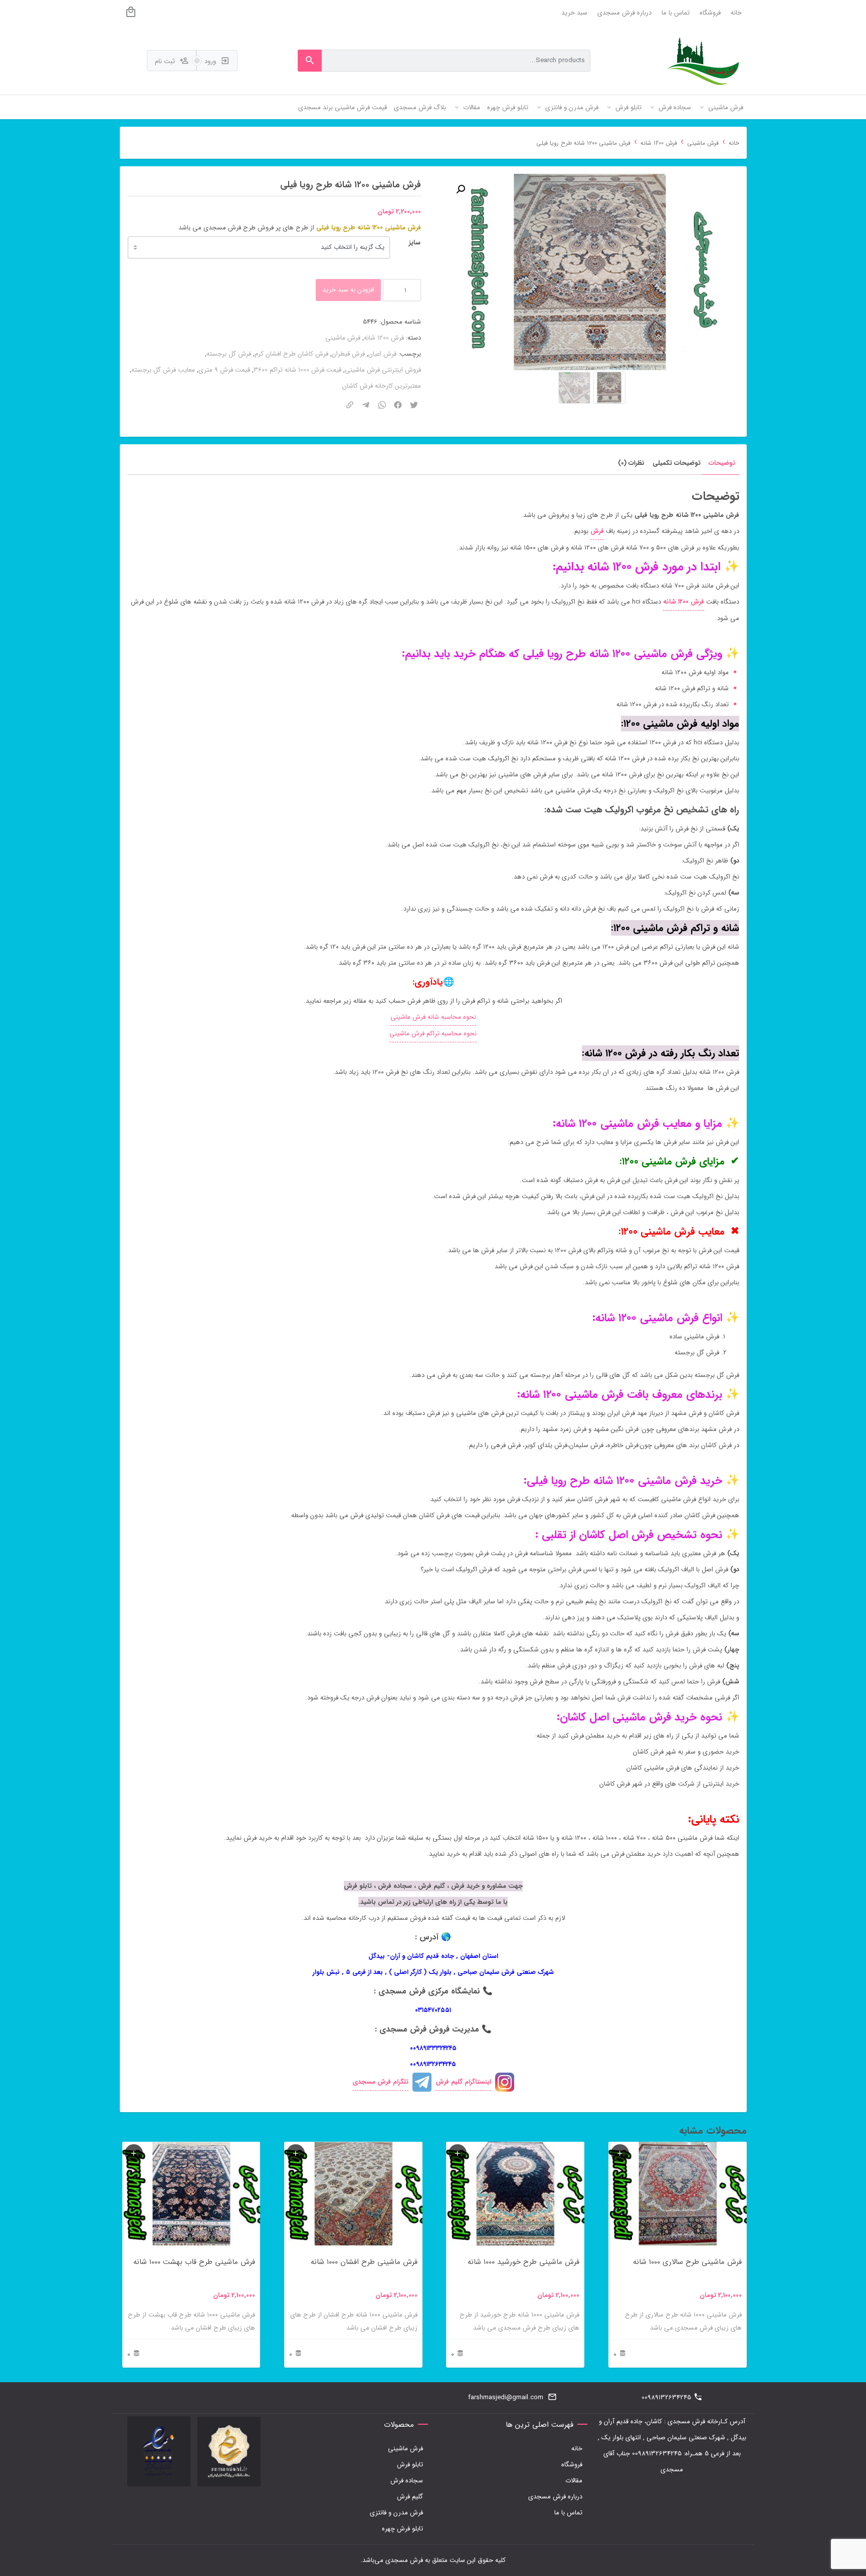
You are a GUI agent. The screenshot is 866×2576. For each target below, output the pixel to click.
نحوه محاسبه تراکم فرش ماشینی (433, 1034)
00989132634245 (666, 2397)
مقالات (574, 2481)
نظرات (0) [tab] (631, 463)
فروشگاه (710, 13)
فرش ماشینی (703, 143)
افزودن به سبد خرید (348, 290)
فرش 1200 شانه (659, 143)
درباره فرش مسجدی (624, 13)
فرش (597, 531)
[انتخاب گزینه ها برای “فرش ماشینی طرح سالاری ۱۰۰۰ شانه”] (620, 2153)
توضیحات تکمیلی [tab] (677, 463)
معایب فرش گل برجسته (163, 370)
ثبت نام (166, 61)
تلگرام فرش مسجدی (380, 2082)
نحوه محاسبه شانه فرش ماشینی (433, 1017)
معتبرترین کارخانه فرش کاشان (382, 386)
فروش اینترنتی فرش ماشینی (383, 370)
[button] (461, 189)
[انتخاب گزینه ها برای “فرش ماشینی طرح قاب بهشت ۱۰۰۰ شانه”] (134, 2153)
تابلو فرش (410, 2465)
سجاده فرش (407, 2481)
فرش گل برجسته (229, 354)
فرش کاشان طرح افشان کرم (291, 354)
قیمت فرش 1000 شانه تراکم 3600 (297, 370)
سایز (415, 243)
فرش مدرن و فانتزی (396, 2513)
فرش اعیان (382, 354)
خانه (736, 13)
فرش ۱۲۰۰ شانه (684, 602)
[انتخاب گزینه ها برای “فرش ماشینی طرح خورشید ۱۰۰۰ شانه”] (458, 2153)
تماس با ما (676, 13)
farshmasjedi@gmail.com (506, 2397)
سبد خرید (574, 13)
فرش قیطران (348, 354)
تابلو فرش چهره (402, 2529)
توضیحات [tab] (722, 463)
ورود (211, 61)
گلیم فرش (410, 2497)
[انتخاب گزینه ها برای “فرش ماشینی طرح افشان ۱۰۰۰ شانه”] (296, 2153)
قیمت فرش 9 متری (224, 370)
